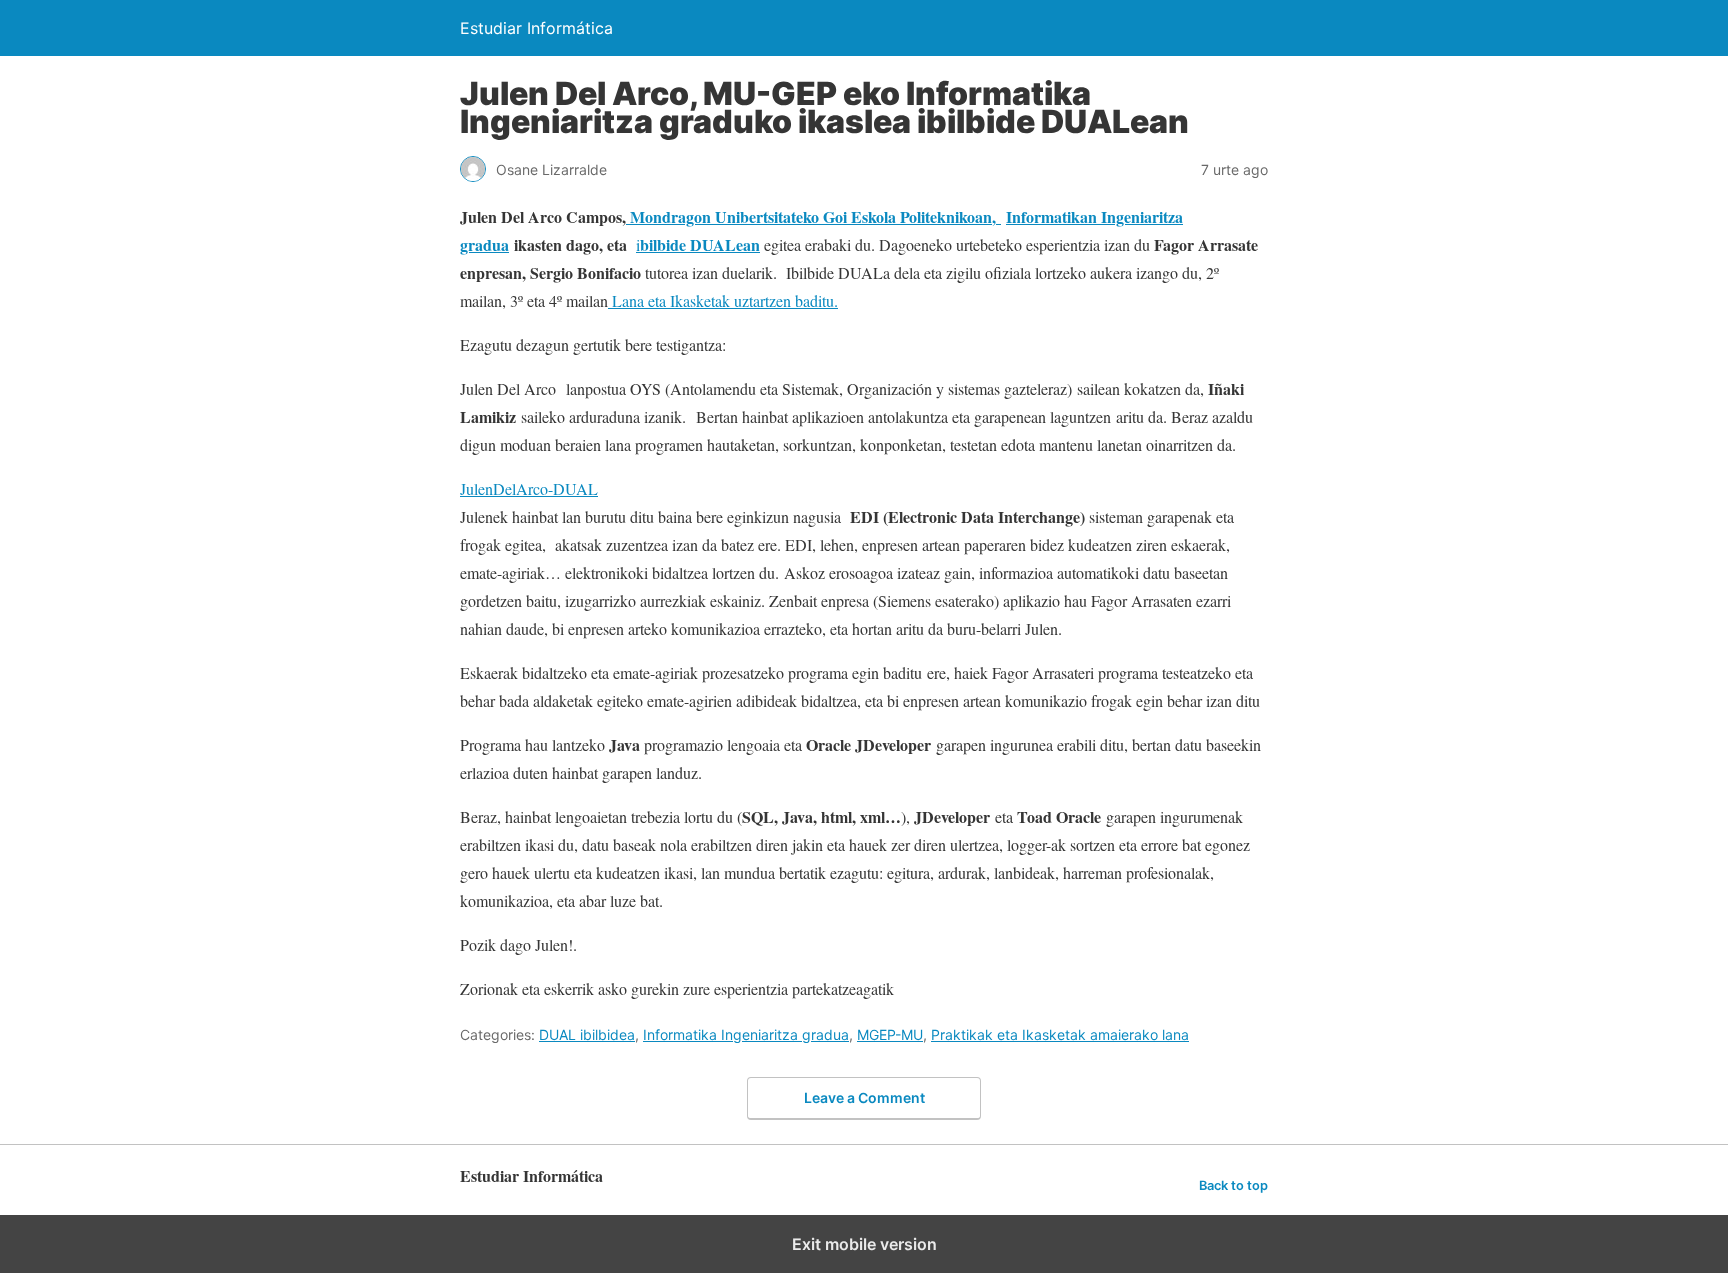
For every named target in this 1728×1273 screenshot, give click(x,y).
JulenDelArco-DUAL (529, 488)
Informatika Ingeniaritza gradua (746, 1034)
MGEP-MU (890, 1034)
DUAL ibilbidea (587, 1034)
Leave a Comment (864, 1097)
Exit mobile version (864, 1244)
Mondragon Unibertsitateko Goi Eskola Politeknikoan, (813, 216)
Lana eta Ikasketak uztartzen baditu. (723, 300)
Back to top (1233, 1185)
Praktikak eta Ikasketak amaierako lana (1060, 1034)
